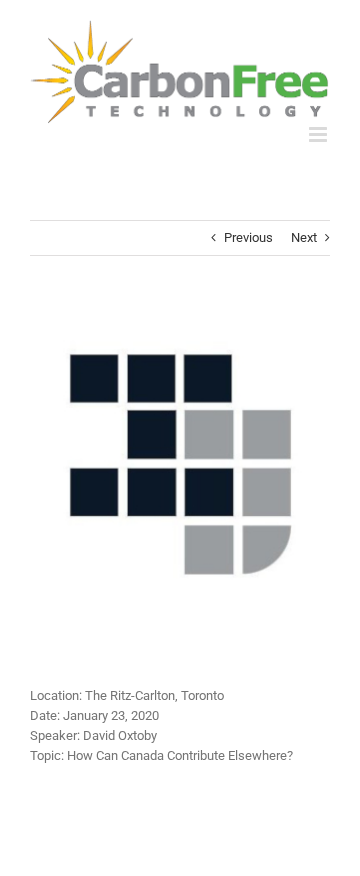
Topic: (47, 755)
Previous (248, 237)
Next (304, 237)
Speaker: (55, 735)
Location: (56, 695)
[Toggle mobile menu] (319, 134)
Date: (45, 715)
